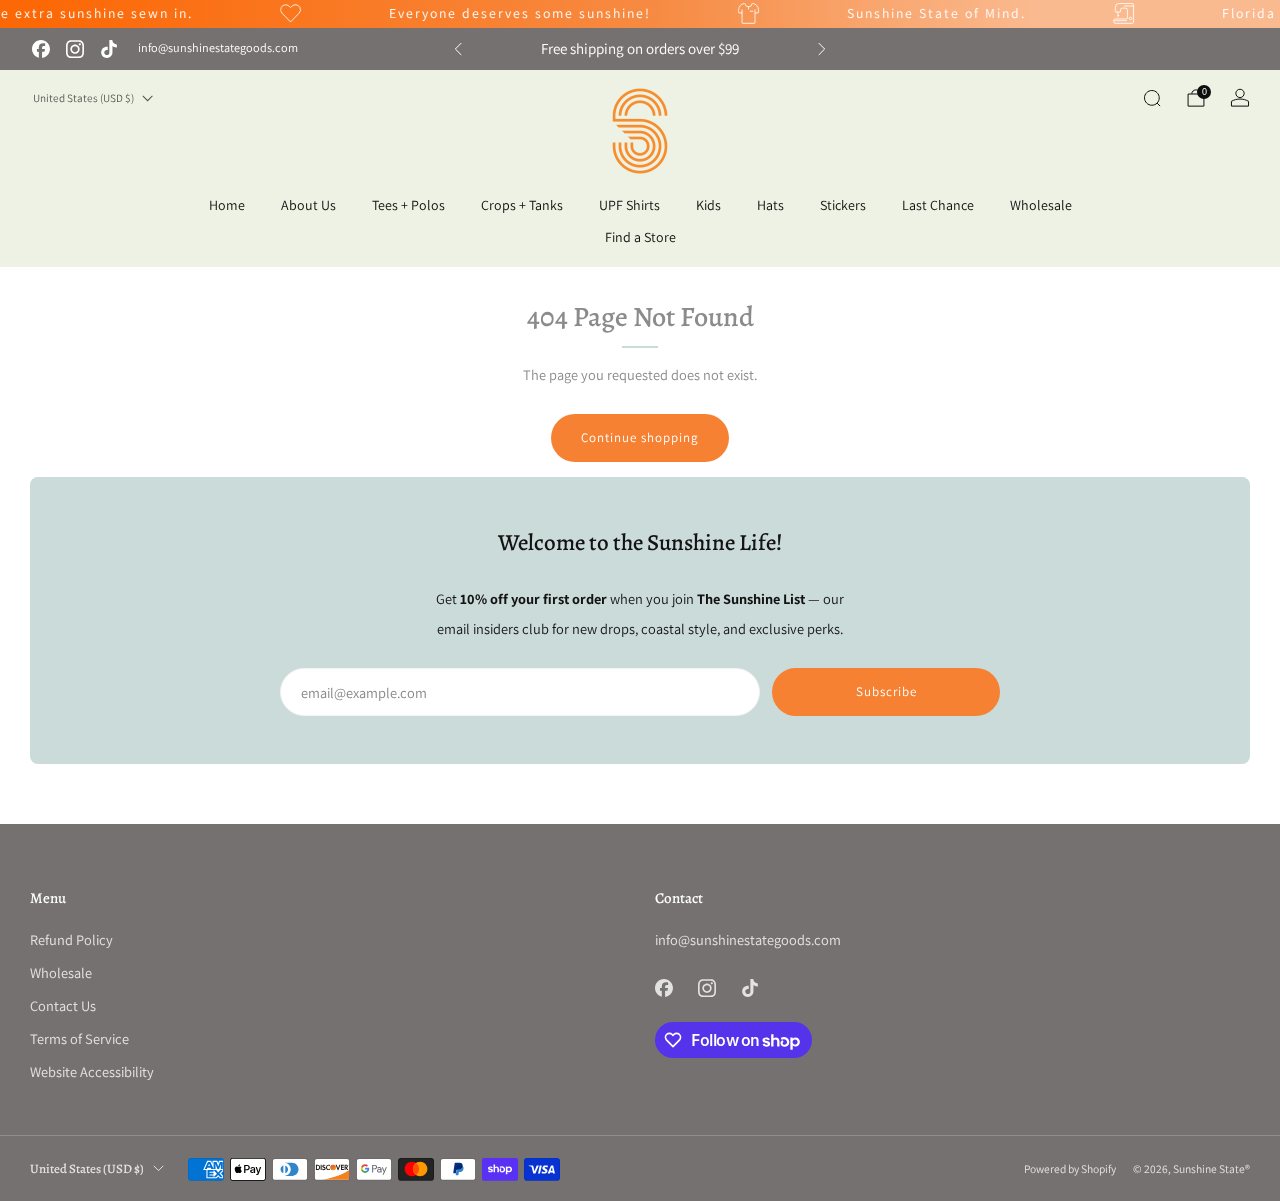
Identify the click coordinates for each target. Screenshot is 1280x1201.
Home (227, 205)
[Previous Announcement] (458, 49)
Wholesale (1041, 205)
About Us (308, 205)
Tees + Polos (408, 205)
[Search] (1152, 98)
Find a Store (640, 237)
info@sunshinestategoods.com (218, 48)
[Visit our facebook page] (41, 49)
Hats (770, 205)
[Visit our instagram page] (75, 49)
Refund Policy (71, 939)
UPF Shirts (629, 205)
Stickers (843, 205)
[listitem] (639, 49)
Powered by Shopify (1070, 1168)
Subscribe (886, 691)
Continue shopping (640, 437)
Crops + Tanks (522, 205)
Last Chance (938, 205)
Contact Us (63, 1005)
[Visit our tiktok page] (109, 49)
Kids (708, 205)
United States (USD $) (83, 98)
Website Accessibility (92, 1071)
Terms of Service (79, 1038)
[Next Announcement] (822, 49)
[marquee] (640, 14)
